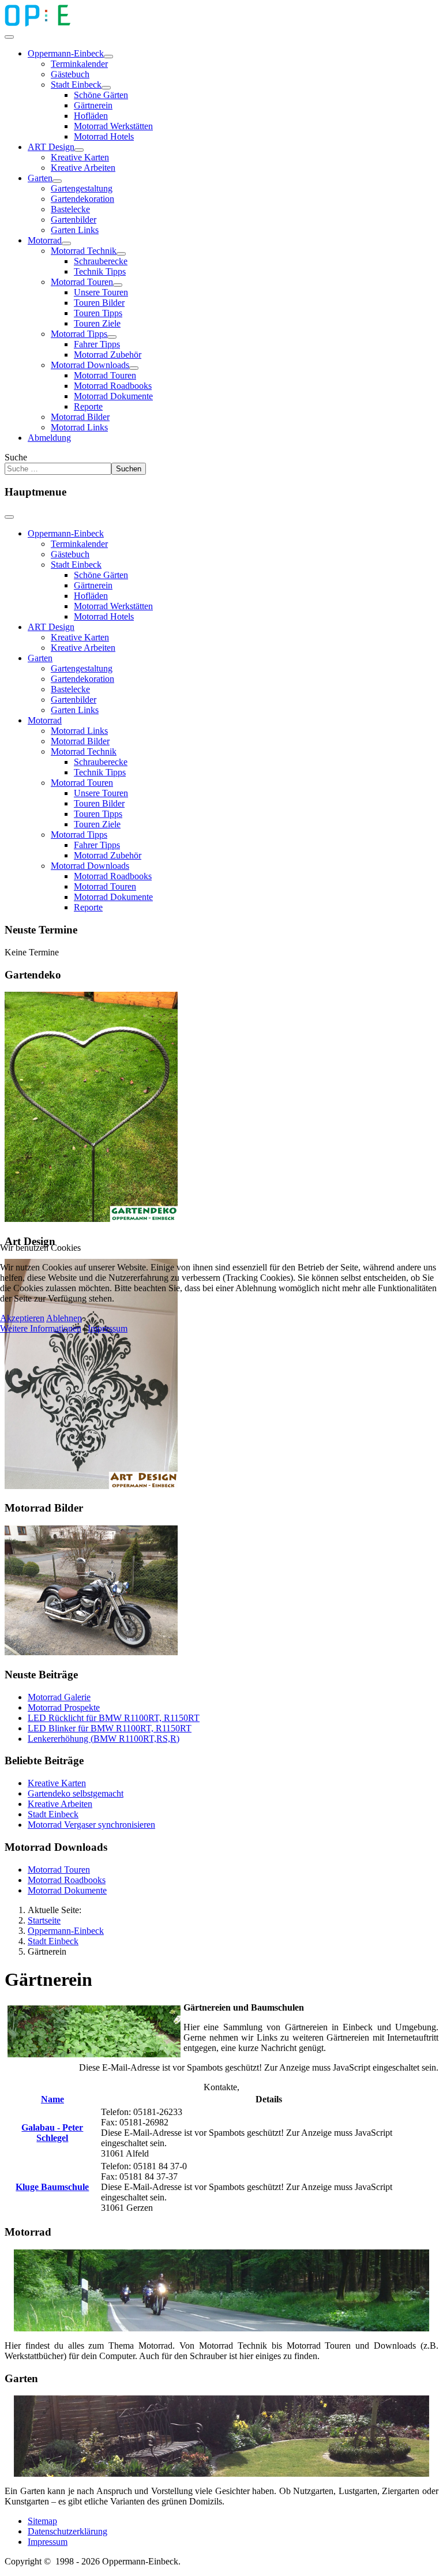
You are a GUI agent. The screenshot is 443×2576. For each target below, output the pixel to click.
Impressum (108, 1328)
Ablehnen (64, 1318)
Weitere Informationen (41, 1328)
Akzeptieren (22, 1318)
